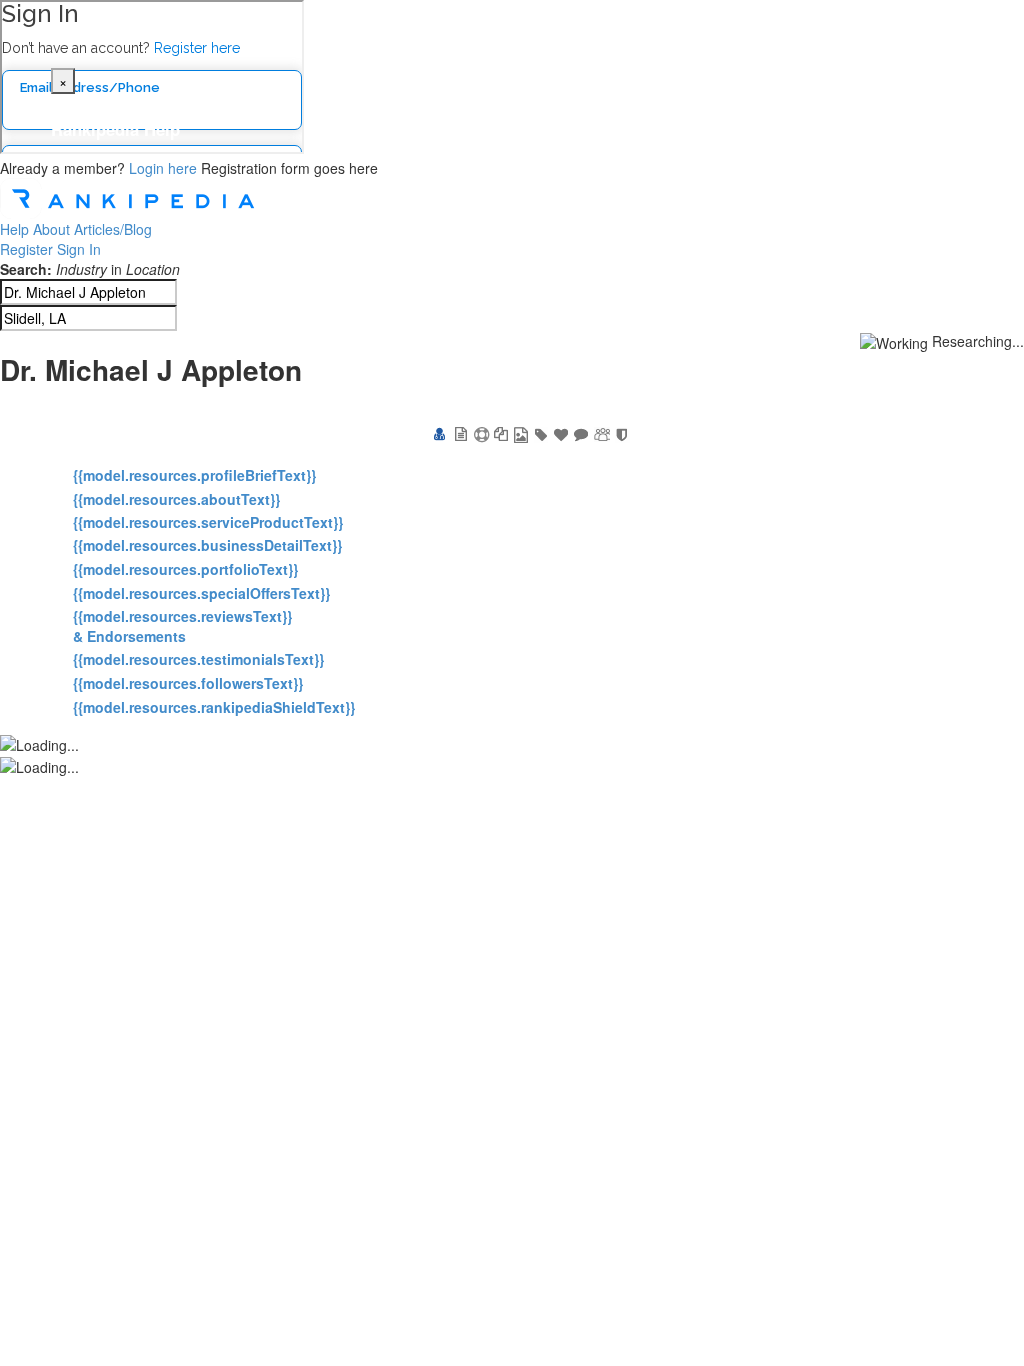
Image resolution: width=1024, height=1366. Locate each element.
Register (26, 249)
